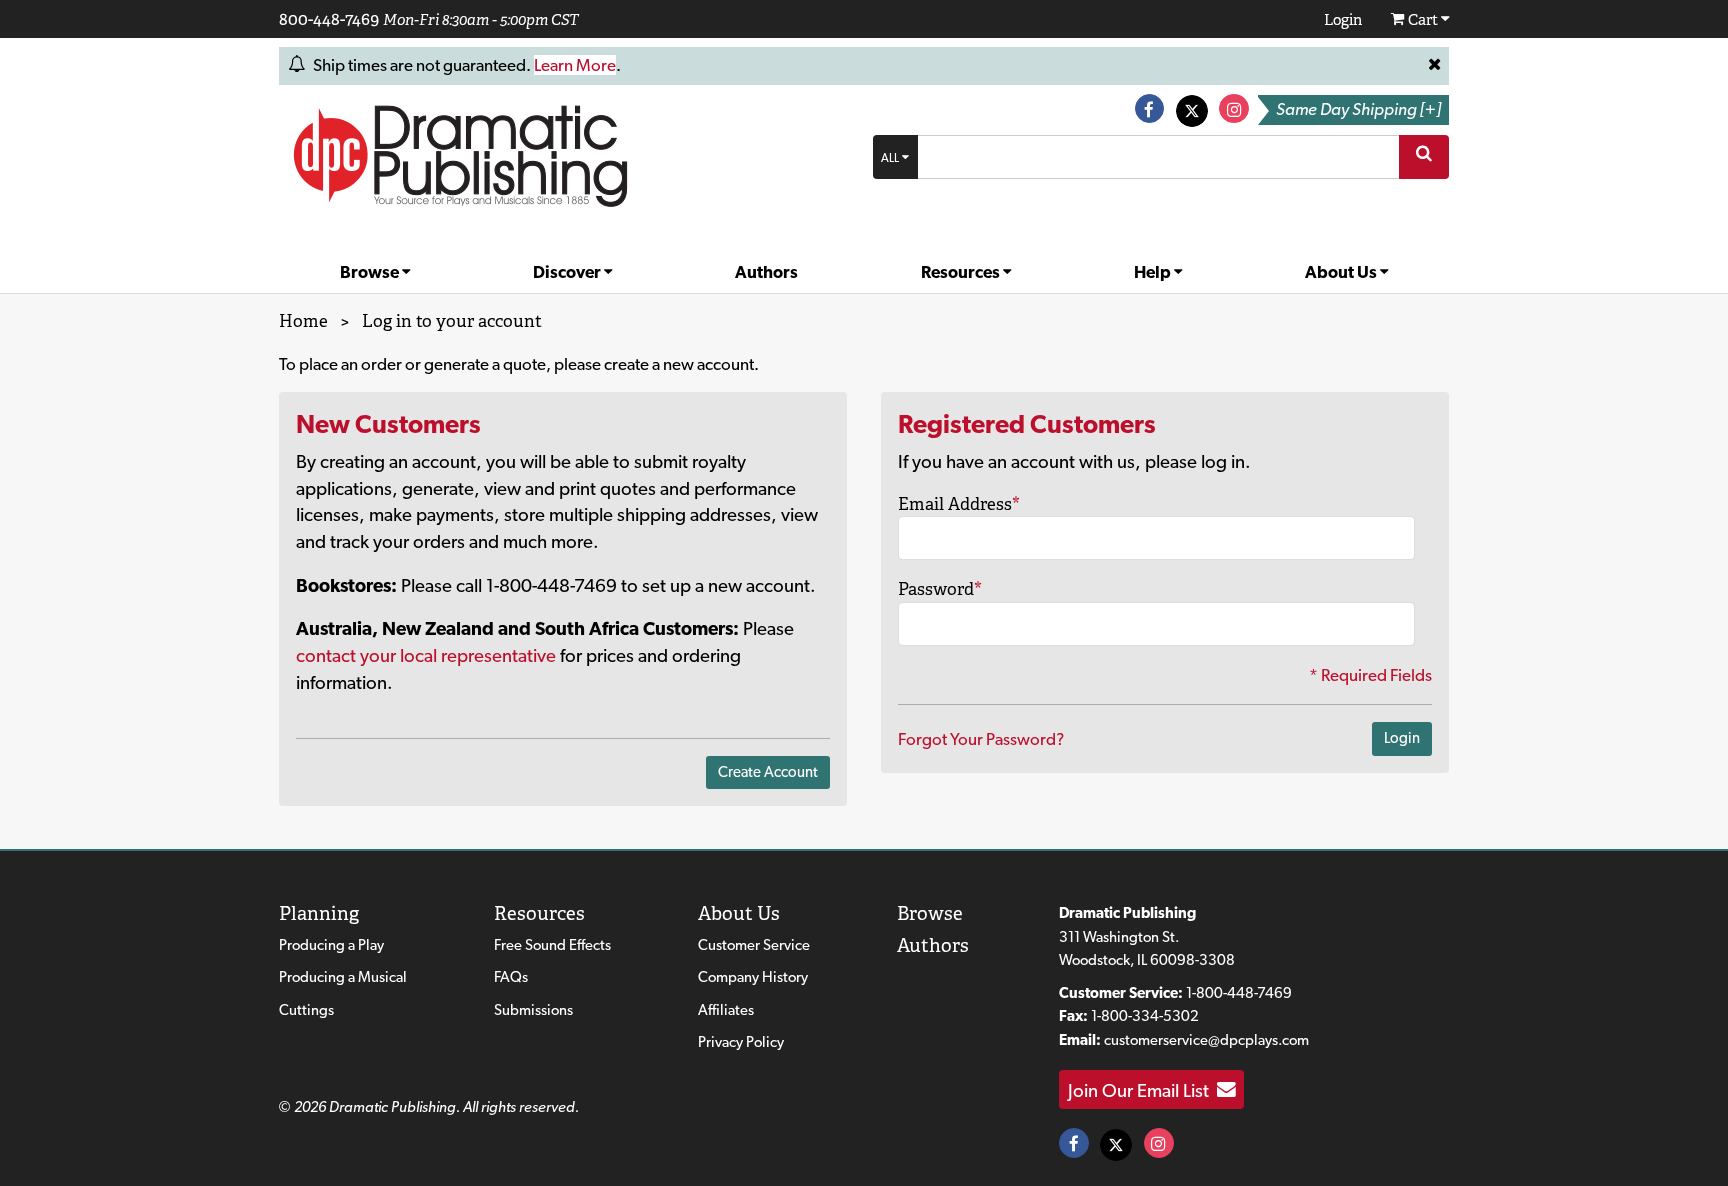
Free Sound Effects (552, 945)
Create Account (768, 772)
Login (1402, 738)
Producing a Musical (343, 977)
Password (940, 589)
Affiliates (726, 1010)
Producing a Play (331, 945)
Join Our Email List (1142, 1090)
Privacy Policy (741, 1042)
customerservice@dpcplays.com (1206, 1040)
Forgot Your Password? (981, 739)
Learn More (575, 65)
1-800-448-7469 (1239, 993)
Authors (766, 272)
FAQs (511, 977)
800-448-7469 (329, 19)
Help (1154, 272)
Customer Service (754, 945)
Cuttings (306, 1010)
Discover (568, 272)
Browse (371, 272)
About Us (1342, 272)
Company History (753, 977)
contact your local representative (426, 655)
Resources (962, 272)
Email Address (959, 504)
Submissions (533, 1010)
